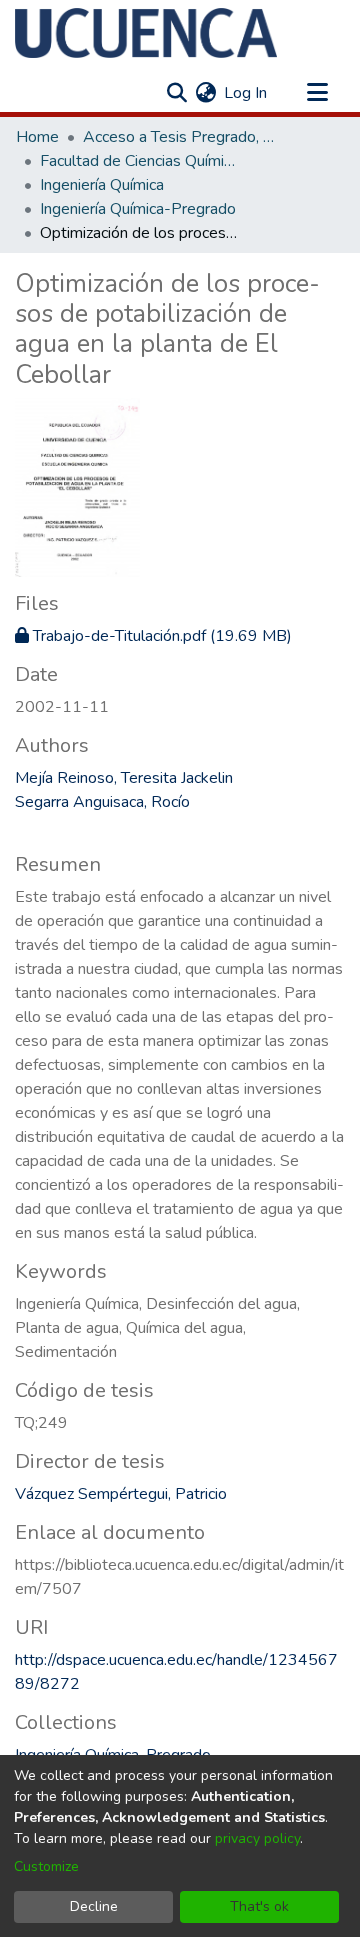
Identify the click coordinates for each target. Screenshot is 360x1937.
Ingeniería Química (102, 185)
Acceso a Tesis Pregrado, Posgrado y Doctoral (183, 137)
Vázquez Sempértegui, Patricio (121, 1494)
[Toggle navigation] (317, 93)
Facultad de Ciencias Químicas (140, 161)
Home (37, 137)
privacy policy (257, 1838)
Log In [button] (246, 93)
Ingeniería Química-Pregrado (138, 209)
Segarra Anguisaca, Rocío (102, 802)
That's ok (259, 1906)
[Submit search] (176, 93)
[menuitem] (205, 93)
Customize (46, 1866)
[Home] (146, 33)
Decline (94, 1906)
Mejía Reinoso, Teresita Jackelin (124, 778)
